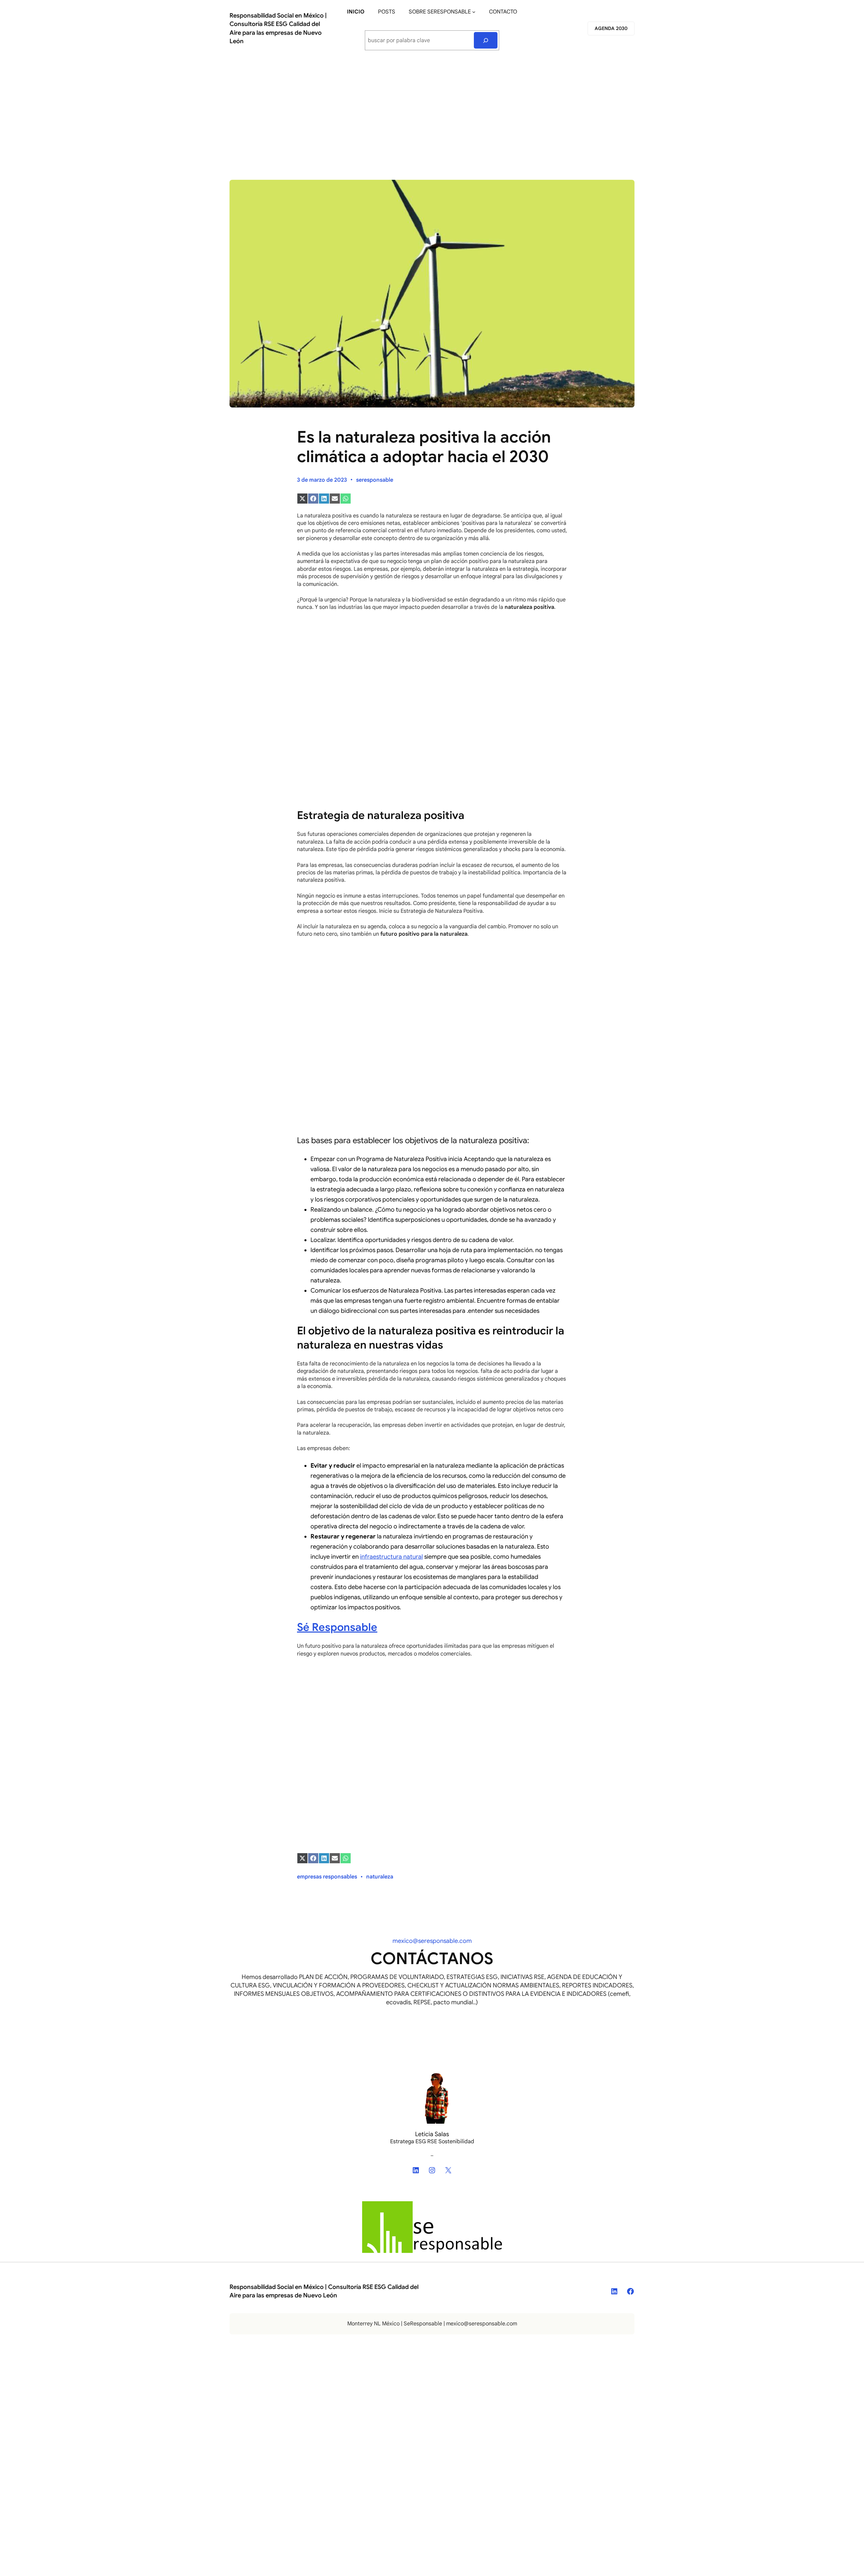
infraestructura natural (391, 1557)
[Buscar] (486, 40)
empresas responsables (327, 1877)
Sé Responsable (337, 1627)
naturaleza (380, 1877)
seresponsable (375, 480)
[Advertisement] (432, 112)
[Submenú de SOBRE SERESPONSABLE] (474, 12)
